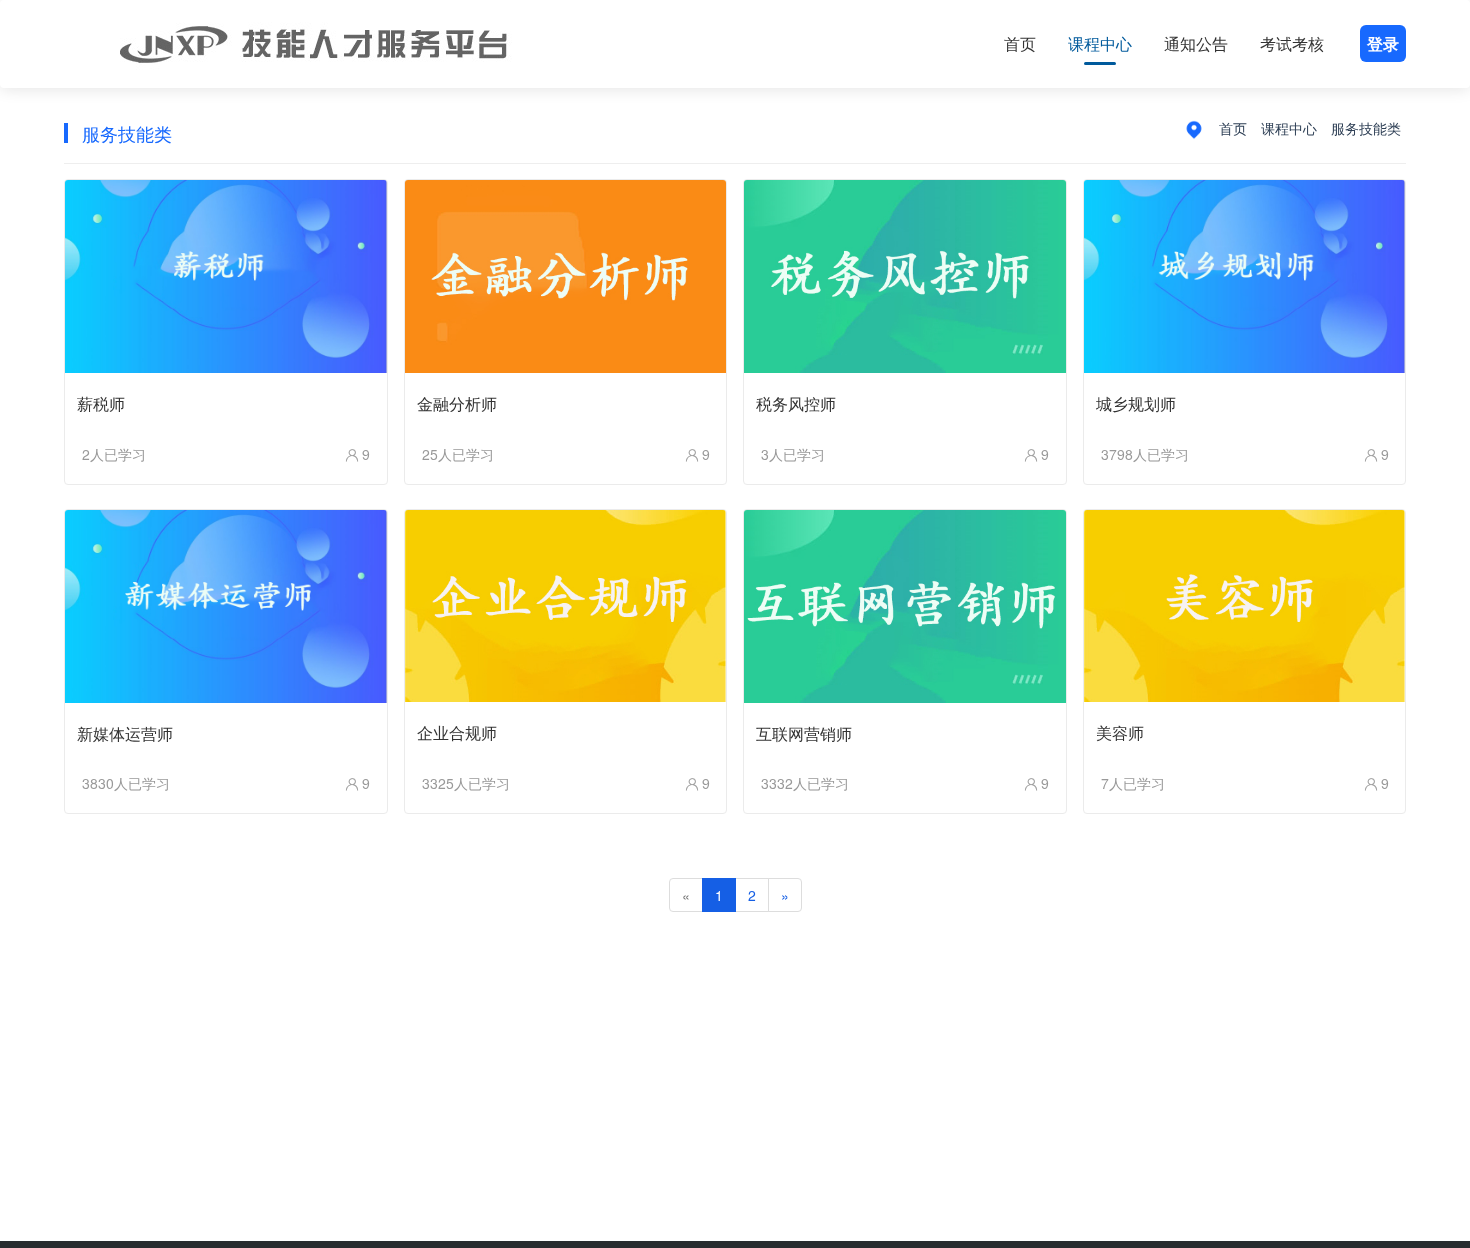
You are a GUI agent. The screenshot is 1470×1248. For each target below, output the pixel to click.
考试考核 (1292, 43)
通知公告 (1196, 43)
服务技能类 (1366, 128)
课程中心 (1100, 43)
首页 (1020, 43)
